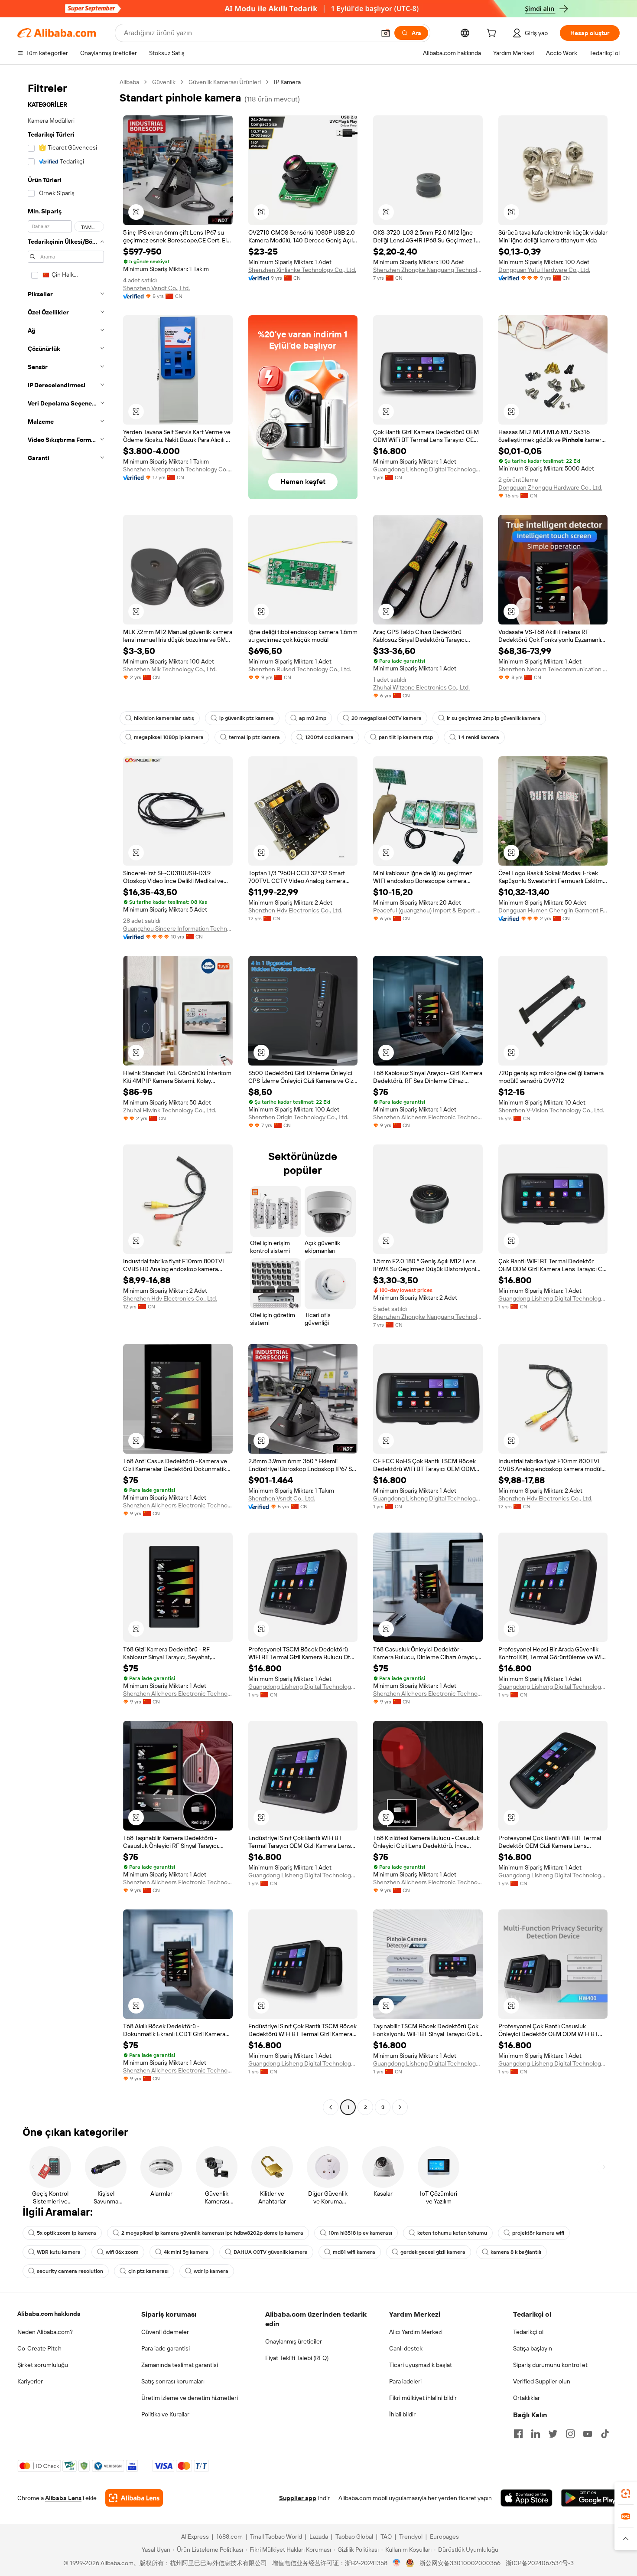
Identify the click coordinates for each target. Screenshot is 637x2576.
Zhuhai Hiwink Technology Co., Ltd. (170, 1110)
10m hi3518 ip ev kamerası (360, 2233)
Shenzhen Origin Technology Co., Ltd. (298, 1117)
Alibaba (129, 82)
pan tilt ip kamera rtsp (406, 737)
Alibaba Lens (63, 2498)
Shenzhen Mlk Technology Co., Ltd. (170, 669)
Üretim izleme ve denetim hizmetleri (190, 2398)
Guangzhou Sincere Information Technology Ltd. (178, 928)
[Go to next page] (400, 2107)
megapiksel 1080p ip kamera (169, 737)
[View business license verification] (397, 2563)
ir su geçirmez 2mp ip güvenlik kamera (494, 718)
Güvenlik (164, 82)
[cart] (493, 34)
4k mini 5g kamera (186, 2252)
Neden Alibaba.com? (45, 2332)
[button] (386, 33)
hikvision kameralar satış (164, 718)
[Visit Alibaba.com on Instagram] (570, 2434)
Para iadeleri (405, 2381)
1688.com (229, 2537)
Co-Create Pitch (39, 2348)
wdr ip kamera (211, 2271)
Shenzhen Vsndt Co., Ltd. (156, 288)
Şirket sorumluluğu (43, 2365)
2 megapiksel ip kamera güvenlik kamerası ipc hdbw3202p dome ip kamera (212, 2233)
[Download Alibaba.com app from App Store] (526, 2498)
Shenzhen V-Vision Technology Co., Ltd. (551, 1110)
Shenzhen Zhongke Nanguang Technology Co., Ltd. (428, 270)
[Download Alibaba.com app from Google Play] (590, 2498)
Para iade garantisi (166, 2348)
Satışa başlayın (533, 2348)
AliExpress (195, 2537)
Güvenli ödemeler (165, 2332)
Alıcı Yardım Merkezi (416, 2332)
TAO (386, 2537)
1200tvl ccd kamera (329, 737)
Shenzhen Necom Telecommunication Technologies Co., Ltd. (553, 669)
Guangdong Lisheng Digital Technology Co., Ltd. (428, 469)
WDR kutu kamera (59, 2252)
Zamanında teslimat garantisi (180, 2365)
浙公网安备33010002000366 (460, 2563)
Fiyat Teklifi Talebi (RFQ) (297, 2358)
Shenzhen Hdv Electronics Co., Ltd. (295, 910)
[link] (626, 2494)
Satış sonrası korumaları (173, 2381)
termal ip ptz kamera (254, 737)
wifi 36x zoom (122, 2252)
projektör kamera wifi (538, 2233)
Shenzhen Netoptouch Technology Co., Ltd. (178, 469)
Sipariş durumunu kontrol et (550, 2365)
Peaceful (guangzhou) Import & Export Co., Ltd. (428, 910)
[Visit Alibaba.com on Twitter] (553, 2434)
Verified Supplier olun (542, 2381)
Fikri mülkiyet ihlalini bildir (423, 2398)
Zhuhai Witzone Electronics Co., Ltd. (421, 687)
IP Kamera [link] (287, 82)
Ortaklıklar (526, 2398)
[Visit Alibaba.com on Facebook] (518, 2434)
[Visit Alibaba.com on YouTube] (588, 2434)
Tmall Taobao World (276, 2537)
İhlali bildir (402, 2414)
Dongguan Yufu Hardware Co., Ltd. (544, 270)
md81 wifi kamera (354, 2252)
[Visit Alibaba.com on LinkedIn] (536, 2434)
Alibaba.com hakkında (49, 2314)
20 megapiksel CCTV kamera (387, 718)
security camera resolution (70, 2271)
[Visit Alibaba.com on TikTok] (605, 2434)
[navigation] (66, 1096)
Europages (444, 2537)
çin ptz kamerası (148, 2271)
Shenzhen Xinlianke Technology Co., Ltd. (302, 270)
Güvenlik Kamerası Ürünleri (225, 82)
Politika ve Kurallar (165, 2414)
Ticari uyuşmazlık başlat (421, 2365)
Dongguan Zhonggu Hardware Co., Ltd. (550, 487)
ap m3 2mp (313, 718)
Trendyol (411, 2537)
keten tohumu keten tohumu (452, 2233)
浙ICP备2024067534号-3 (540, 2563)
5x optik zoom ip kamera (67, 2233)
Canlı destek (406, 2348)
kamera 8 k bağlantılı (516, 2252)
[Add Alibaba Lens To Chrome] (134, 2498)
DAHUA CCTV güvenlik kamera (271, 2252)
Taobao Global (354, 2537)
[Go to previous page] (331, 2107)
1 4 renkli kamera (479, 737)
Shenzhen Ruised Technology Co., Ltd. (300, 669)
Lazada (319, 2537)
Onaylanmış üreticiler (294, 2341)
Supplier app (298, 2498)
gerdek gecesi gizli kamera (433, 2252)
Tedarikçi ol (528, 2332)
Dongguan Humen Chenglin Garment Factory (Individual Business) (553, 910)
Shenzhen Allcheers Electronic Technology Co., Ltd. (428, 1117)
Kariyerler (30, 2381)
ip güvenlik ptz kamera (247, 718)
